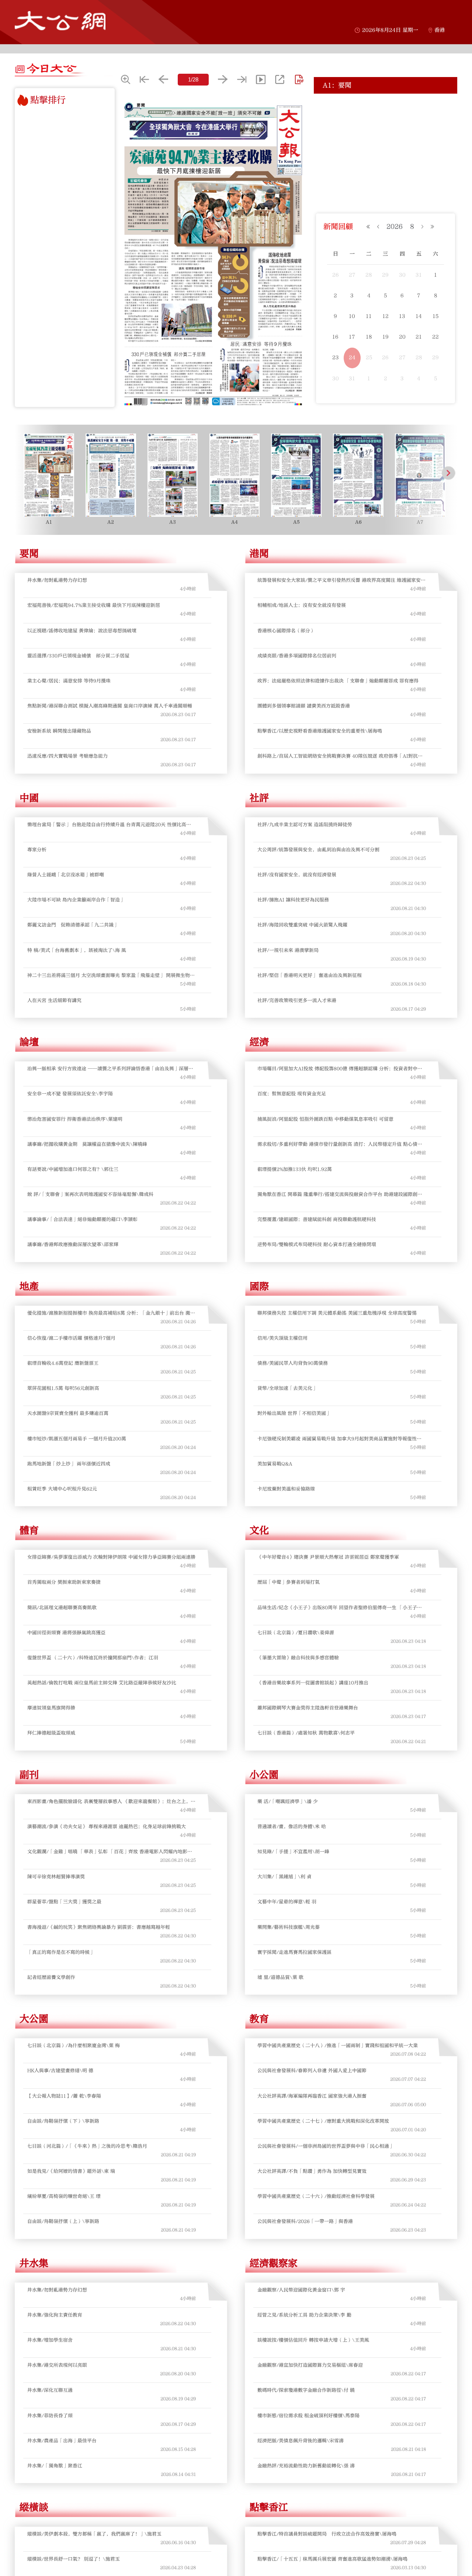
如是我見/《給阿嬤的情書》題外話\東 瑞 (71, 2171)
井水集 (34, 2263)
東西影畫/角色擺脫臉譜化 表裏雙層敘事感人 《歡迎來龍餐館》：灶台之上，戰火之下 (111, 1802)
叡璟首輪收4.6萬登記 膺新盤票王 (63, 1363)
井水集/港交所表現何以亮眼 (57, 2365)
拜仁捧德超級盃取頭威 (51, 1733)
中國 (29, 798)
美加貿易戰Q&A (275, 1464)
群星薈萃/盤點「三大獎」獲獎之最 (64, 1902)
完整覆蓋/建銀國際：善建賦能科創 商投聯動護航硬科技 (317, 1219)
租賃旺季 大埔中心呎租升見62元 (62, 1489)
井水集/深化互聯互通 (50, 2390)
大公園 (34, 2019)
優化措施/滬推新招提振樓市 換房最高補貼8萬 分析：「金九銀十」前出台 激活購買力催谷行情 (111, 1313)
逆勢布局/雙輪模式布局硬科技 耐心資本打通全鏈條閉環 (317, 1245)
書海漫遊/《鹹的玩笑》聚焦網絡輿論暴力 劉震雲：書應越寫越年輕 (99, 1927)
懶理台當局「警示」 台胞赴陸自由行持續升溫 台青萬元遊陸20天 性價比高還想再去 (109, 825)
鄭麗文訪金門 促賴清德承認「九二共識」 (73, 925)
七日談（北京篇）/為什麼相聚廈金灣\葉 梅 (74, 2046)
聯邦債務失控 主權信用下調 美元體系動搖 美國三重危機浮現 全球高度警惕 (337, 1313)
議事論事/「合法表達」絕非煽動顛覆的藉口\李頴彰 (82, 1219)
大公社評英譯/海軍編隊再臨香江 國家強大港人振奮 (312, 2096)
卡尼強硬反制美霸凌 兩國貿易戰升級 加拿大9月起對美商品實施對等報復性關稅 (339, 1439)
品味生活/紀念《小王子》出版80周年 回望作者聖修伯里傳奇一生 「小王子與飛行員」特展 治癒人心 (340, 1608)
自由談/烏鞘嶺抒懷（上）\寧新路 (63, 2221)
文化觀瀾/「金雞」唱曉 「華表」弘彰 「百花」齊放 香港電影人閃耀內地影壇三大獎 (110, 1852)
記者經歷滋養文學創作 (51, 1977)
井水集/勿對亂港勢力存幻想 (57, 580)
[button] (23, 473)
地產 (29, 1287)
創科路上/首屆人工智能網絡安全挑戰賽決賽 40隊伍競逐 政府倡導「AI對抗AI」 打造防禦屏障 (338, 756)
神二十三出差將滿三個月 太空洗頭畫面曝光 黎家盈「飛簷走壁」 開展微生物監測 (111, 976)
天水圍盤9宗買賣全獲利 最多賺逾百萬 (68, 1413)
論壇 (29, 1042)
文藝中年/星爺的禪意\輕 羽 (287, 1902)
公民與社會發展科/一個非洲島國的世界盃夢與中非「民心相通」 (326, 2146)
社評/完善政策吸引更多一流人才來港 (297, 1000)
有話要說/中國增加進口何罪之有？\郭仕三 (73, 1169)
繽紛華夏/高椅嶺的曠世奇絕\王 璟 (64, 2196)
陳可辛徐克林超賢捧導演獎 (56, 1877)
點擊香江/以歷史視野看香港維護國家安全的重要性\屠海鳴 (320, 731)
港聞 (259, 554)
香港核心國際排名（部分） (286, 631)
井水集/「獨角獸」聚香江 (55, 2466)
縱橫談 (34, 2507)
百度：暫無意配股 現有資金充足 (292, 1094)
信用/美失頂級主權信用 (282, 1338)
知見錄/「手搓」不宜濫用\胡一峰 (293, 1852)
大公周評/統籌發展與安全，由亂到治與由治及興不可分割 (318, 850)
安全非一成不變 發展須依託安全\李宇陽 (70, 1094)
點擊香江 (269, 2507)
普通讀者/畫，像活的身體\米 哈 (292, 1827)
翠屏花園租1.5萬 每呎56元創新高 (63, 1388)
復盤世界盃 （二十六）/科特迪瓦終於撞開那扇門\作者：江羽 (93, 1658)
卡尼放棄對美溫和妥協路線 (286, 1489)
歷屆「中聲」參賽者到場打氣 (289, 1582)
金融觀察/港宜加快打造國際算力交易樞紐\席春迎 (310, 2365)
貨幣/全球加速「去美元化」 (287, 1388)
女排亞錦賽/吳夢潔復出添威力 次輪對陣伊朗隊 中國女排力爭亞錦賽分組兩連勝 (111, 1557)
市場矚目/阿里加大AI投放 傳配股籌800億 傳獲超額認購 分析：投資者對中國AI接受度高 (340, 1069)
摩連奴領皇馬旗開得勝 (51, 1708)
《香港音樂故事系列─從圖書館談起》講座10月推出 (313, 1683)
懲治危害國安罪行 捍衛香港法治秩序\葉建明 (75, 1119)
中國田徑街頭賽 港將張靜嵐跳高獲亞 (66, 1633)
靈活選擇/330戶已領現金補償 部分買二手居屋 (373, 136)
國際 (259, 1287)
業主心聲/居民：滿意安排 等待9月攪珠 (364, 149)
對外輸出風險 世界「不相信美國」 (294, 1413)
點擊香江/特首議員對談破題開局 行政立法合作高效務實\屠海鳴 (327, 2534)
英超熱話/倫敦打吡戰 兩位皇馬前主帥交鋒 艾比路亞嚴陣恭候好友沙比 (102, 1683)
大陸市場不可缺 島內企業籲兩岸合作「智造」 (76, 900)
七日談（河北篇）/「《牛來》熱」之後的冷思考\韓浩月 (87, 2146)
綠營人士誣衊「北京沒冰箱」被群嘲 (66, 875)
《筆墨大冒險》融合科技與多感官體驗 (298, 1658)
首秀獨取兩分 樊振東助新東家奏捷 (64, 1582)
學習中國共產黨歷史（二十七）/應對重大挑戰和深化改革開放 (323, 2121)
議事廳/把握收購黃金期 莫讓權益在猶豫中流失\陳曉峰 (87, 1144)
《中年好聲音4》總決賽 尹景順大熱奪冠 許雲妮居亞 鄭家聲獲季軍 (328, 1557)
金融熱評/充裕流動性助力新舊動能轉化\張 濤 (306, 2466)
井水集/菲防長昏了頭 (50, 2416)
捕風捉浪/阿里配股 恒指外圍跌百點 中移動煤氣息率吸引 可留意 (325, 1119)
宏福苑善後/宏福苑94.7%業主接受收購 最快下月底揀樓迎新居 (386, 108)
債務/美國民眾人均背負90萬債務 (293, 1363)
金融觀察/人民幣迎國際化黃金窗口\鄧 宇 (301, 2290)
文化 (259, 1531)
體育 (29, 1531)
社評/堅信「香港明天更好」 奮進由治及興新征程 (310, 975)
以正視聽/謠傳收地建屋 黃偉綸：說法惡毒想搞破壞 (377, 124)
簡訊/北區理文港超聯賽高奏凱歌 (62, 1608)
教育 (259, 2019)
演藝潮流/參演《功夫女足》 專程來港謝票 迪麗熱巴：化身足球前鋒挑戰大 (107, 1827)
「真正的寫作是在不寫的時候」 (61, 1952)
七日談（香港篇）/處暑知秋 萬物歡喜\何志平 (306, 1733)
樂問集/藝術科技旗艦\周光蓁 (289, 1927)
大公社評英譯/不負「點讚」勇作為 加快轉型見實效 (312, 2171)
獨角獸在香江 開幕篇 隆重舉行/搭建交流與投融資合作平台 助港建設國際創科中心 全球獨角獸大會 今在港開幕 (340, 1195)
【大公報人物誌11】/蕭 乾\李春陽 (64, 2096)
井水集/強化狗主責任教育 (55, 2315)
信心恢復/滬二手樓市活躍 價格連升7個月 (71, 1338)
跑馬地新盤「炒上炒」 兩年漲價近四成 (69, 1464)
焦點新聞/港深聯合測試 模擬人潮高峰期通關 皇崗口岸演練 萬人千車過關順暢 (110, 706)
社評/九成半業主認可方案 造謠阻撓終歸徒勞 (305, 825)
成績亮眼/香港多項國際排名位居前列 (297, 656)
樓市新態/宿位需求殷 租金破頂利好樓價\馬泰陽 (308, 2416)
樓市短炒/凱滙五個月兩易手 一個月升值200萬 (77, 1439)
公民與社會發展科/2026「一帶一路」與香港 (305, 2221)
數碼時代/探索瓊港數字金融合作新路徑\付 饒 (306, 2390)
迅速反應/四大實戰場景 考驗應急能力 (67, 756)
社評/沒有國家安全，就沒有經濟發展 (297, 875)
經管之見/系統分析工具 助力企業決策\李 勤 (304, 2315)
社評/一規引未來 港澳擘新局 (288, 950)
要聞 (29, 554)
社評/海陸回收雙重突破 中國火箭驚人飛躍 (302, 925)
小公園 (264, 1775)
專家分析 (37, 850)
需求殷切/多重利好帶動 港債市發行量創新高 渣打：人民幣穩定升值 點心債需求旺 (340, 1144)
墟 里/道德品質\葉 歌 (280, 1977)
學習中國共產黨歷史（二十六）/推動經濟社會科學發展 (316, 2196)
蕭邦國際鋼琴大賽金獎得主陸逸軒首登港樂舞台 (308, 1708)
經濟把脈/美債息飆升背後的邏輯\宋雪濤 (301, 2441)
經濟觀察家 (274, 2263)
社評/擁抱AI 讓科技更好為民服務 (293, 900)
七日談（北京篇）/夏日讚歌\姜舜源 (296, 1633)
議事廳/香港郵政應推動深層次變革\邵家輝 (73, 1245)
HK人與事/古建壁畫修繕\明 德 (60, 2071)
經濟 (259, 1042)
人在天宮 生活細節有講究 (54, 1000)
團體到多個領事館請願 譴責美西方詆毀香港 (304, 706)
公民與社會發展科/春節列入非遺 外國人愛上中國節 (312, 2071)
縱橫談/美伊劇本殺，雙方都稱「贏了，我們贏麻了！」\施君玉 (94, 2534)
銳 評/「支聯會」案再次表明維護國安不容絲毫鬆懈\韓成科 (90, 1194)
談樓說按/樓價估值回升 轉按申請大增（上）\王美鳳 (313, 2340)
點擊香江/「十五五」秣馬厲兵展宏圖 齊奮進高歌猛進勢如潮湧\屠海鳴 (332, 2559)
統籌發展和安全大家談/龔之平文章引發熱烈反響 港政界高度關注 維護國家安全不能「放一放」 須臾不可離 (341, 580)
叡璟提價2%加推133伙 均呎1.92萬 (295, 1169)
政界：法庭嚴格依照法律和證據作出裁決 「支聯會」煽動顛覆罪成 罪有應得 (338, 681)
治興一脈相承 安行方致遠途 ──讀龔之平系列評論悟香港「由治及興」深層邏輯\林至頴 (110, 1069)
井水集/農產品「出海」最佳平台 (62, 2441)
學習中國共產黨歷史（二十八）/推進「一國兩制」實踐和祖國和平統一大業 (338, 2046)
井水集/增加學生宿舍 (50, 2340)
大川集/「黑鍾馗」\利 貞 (284, 1877)
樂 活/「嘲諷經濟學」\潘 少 (288, 1802)
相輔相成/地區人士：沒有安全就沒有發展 (302, 605)
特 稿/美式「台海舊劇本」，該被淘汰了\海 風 (77, 950)
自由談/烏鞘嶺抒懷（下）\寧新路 (63, 2121)
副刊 (29, 1775)
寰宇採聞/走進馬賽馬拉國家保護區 (294, 1952)
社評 (259, 798)
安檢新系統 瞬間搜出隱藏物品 (59, 731)
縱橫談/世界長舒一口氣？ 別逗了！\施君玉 (74, 2559)
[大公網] (60, 21)
